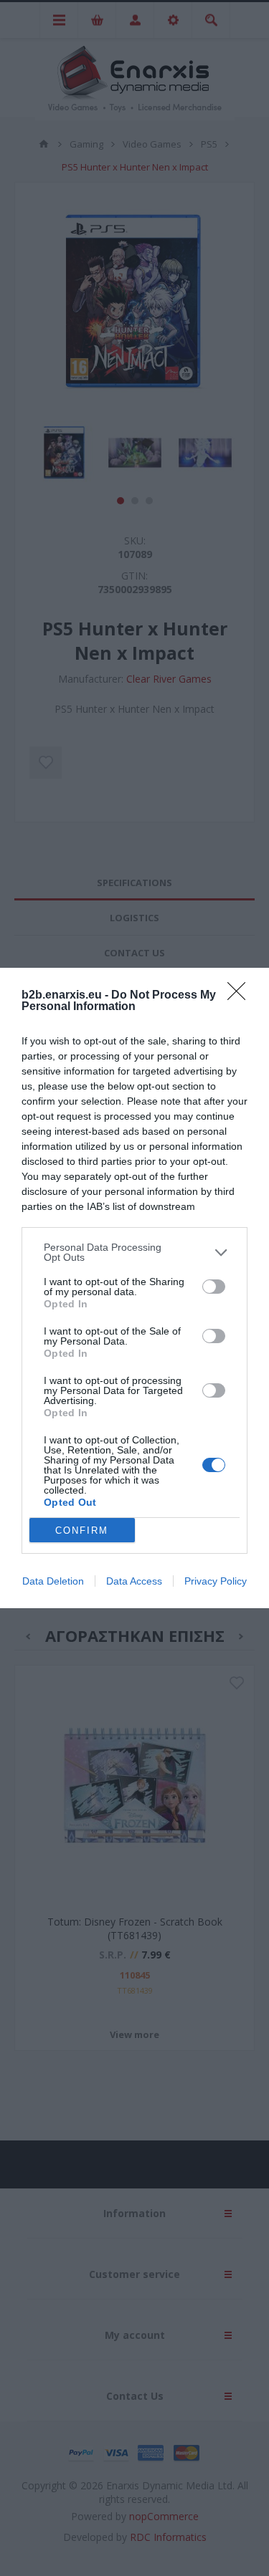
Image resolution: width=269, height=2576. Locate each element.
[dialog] (134, 1288)
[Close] (241, 996)
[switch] (214, 1287)
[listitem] (134, 1252)
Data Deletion (53, 1581)
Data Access (134, 1581)
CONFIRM (82, 1530)
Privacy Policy (216, 1581)
